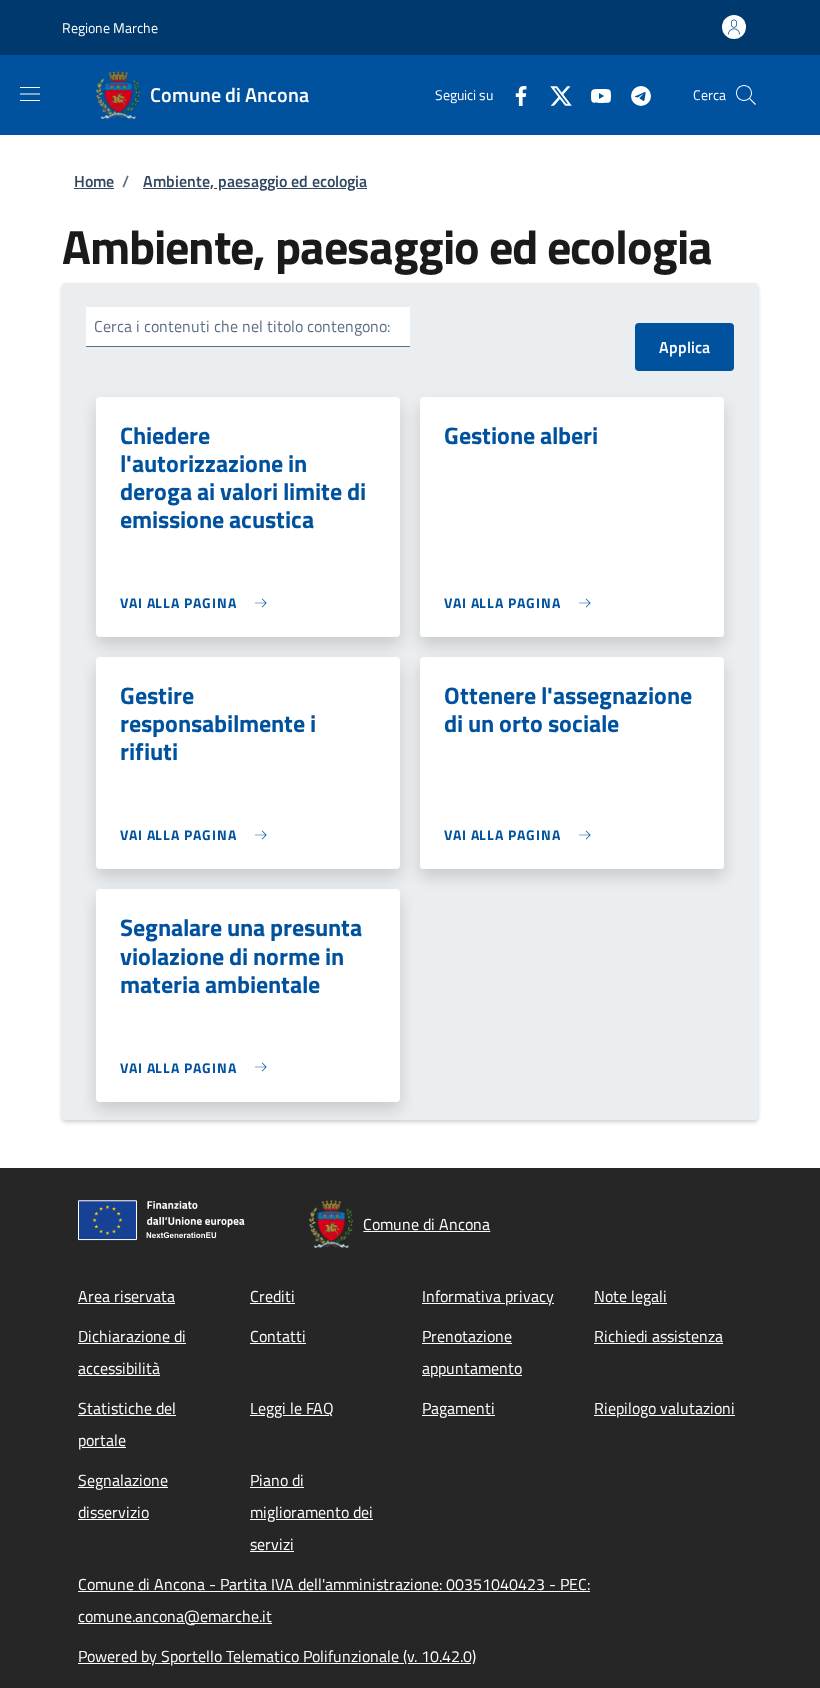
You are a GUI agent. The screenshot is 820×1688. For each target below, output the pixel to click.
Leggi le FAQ (292, 1408)
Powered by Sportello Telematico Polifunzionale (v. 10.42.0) (277, 1656)
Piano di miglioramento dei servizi (311, 1512)
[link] (198, 602)
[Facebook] (513, 94)
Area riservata (126, 1296)
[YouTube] (593, 94)
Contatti (278, 1336)
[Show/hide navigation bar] (30, 94)
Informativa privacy (488, 1296)
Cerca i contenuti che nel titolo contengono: (242, 326)
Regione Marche (110, 27)
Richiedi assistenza (658, 1336)
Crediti (272, 1296)
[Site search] (746, 95)
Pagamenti (458, 1408)
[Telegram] (633, 94)
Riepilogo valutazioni (664, 1408)
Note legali (630, 1296)
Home (94, 181)
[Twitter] (553, 94)
